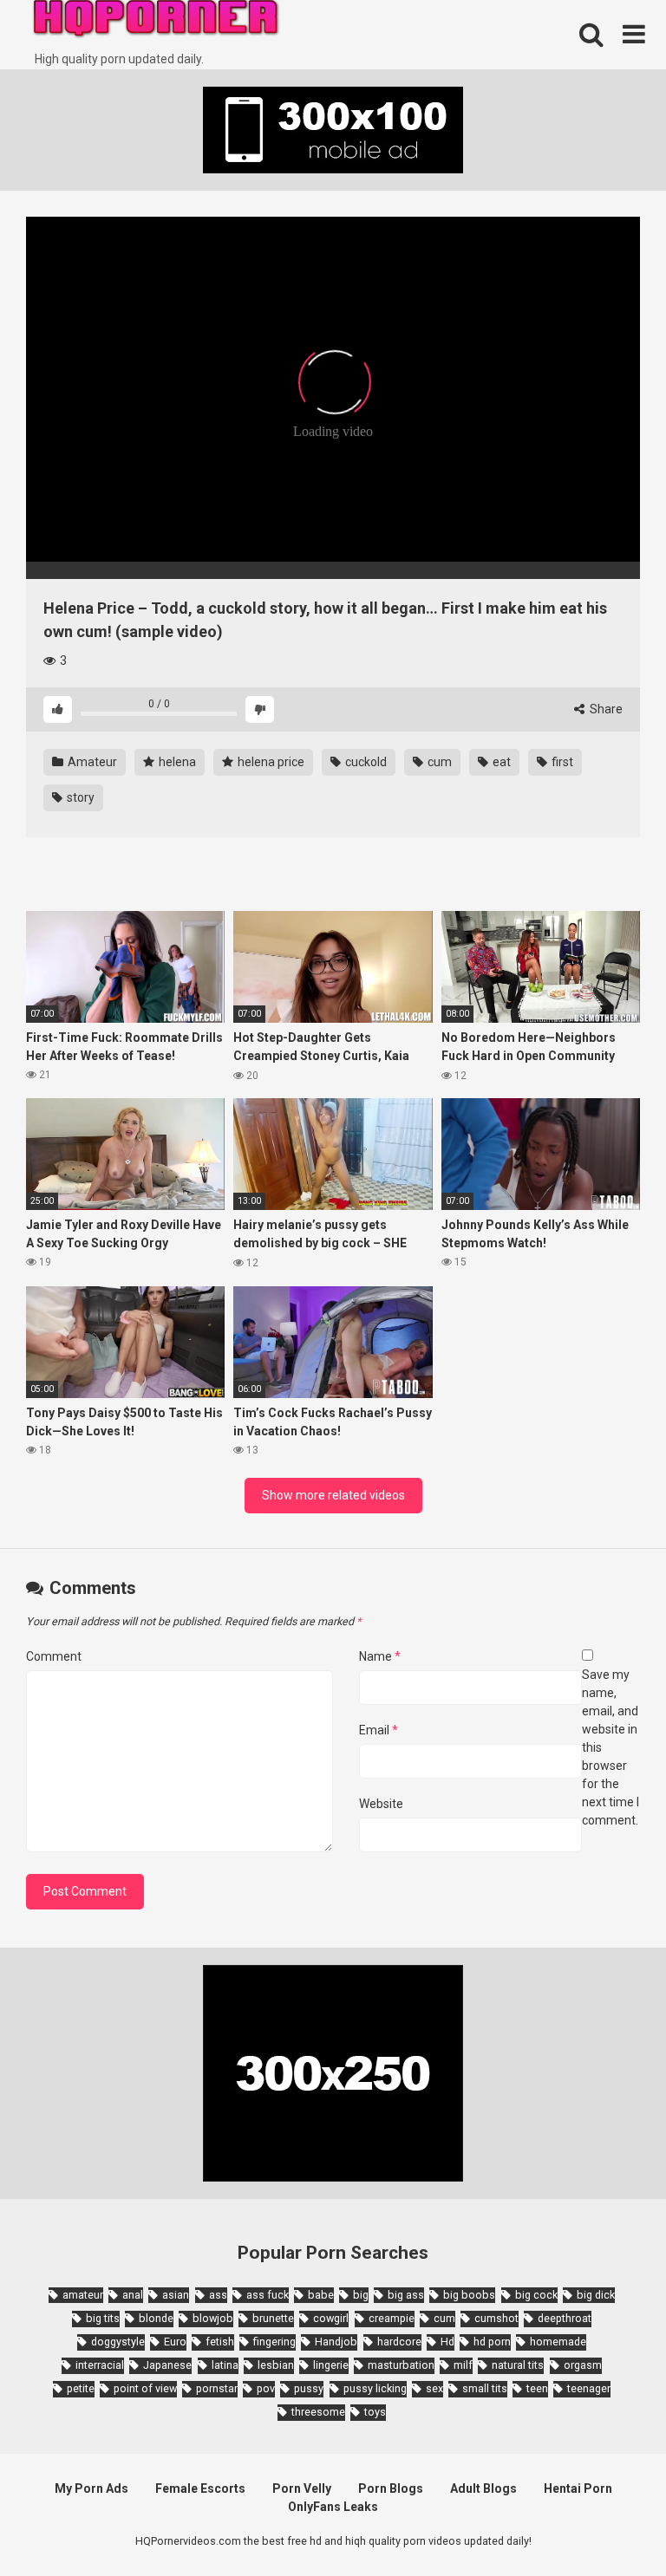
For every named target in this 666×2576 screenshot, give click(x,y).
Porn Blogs (391, 2488)
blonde (156, 2318)
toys (375, 2412)
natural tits (518, 2365)
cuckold (365, 762)
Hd (447, 2342)
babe (321, 2295)
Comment (54, 1656)
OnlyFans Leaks (333, 2507)
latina (225, 2365)
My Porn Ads (91, 2488)
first (561, 762)
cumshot (496, 2318)
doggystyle (118, 2342)
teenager (589, 2388)
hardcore (399, 2342)
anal (133, 2295)
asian (176, 2295)
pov (266, 2388)
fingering (274, 2342)
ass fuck (268, 2295)
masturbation (401, 2365)
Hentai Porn (578, 2488)
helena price (270, 762)
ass (218, 2295)
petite (81, 2388)
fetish (220, 2342)
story (79, 797)
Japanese (167, 2365)
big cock (536, 2295)
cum (438, 762)
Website (381, 1804)
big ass (406, 2295)
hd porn (492, 2342)
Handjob (336, 2342)
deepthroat (565, 2318)
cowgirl (331, 2318)
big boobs (469, 2295)
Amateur (91, 762)
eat (500, 762)
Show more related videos (333, 1495)
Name (380, 1656)
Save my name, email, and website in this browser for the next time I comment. (610, 1747)
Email (379, 1730)
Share (605, 709)
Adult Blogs (483, 2488)
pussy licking (375, 2388)
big (361, 2295)
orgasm (583, 2365)
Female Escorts (200, 2488)
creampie (392, 2318)
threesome (318, 2412)
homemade (558, 2342)
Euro (175, 2342)
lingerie (331, 2365)
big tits (103, 2318)
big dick (596, 2295)
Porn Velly (302, 2488)
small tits (485, 2388)
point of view (145, 2388)
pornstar (217, 2388)
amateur (83, 2295)
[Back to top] (608, 2524)
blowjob (213, 2318)
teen (537, 2388)
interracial (100, 2365)
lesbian (276, 2365)
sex (434, 2388)
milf (463, 2365)
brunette (273, 2318)
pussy (309, 2388)
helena (176, 762)
